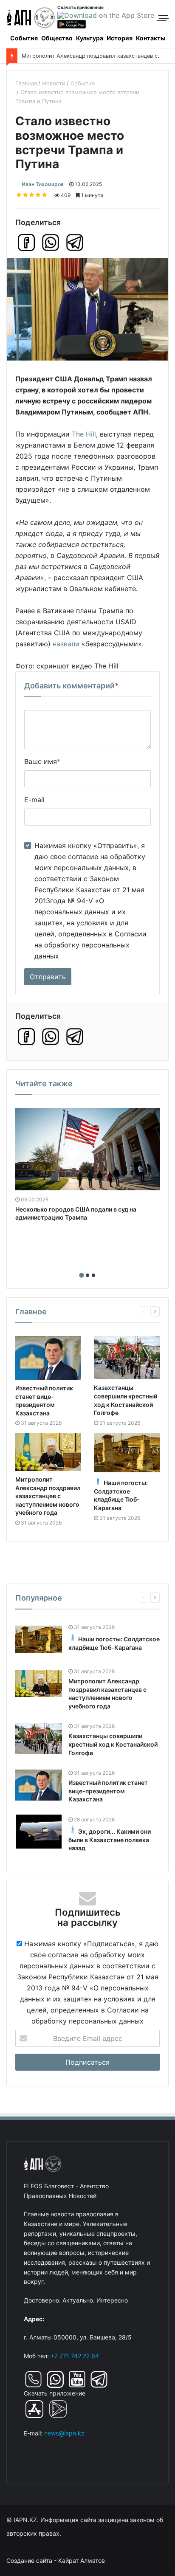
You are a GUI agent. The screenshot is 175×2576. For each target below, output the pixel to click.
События (24, 38)
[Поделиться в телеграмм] (75, 242)
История (120, 38)
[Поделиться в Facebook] (26, 242)
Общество (57, 38)
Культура (90, 38)
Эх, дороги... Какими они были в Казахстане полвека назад (110, 1840)
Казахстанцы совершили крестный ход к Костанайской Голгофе (113, 1744)
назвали (66, 644)
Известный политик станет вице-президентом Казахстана (108, 1791)
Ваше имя (42, 761)
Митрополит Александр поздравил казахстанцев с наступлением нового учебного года (48, 1496)
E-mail (34, 800)
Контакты (151, 38)
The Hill (84, 434)
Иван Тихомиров (43, 184)
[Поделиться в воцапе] (51, 242)
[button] (82, 1275)
